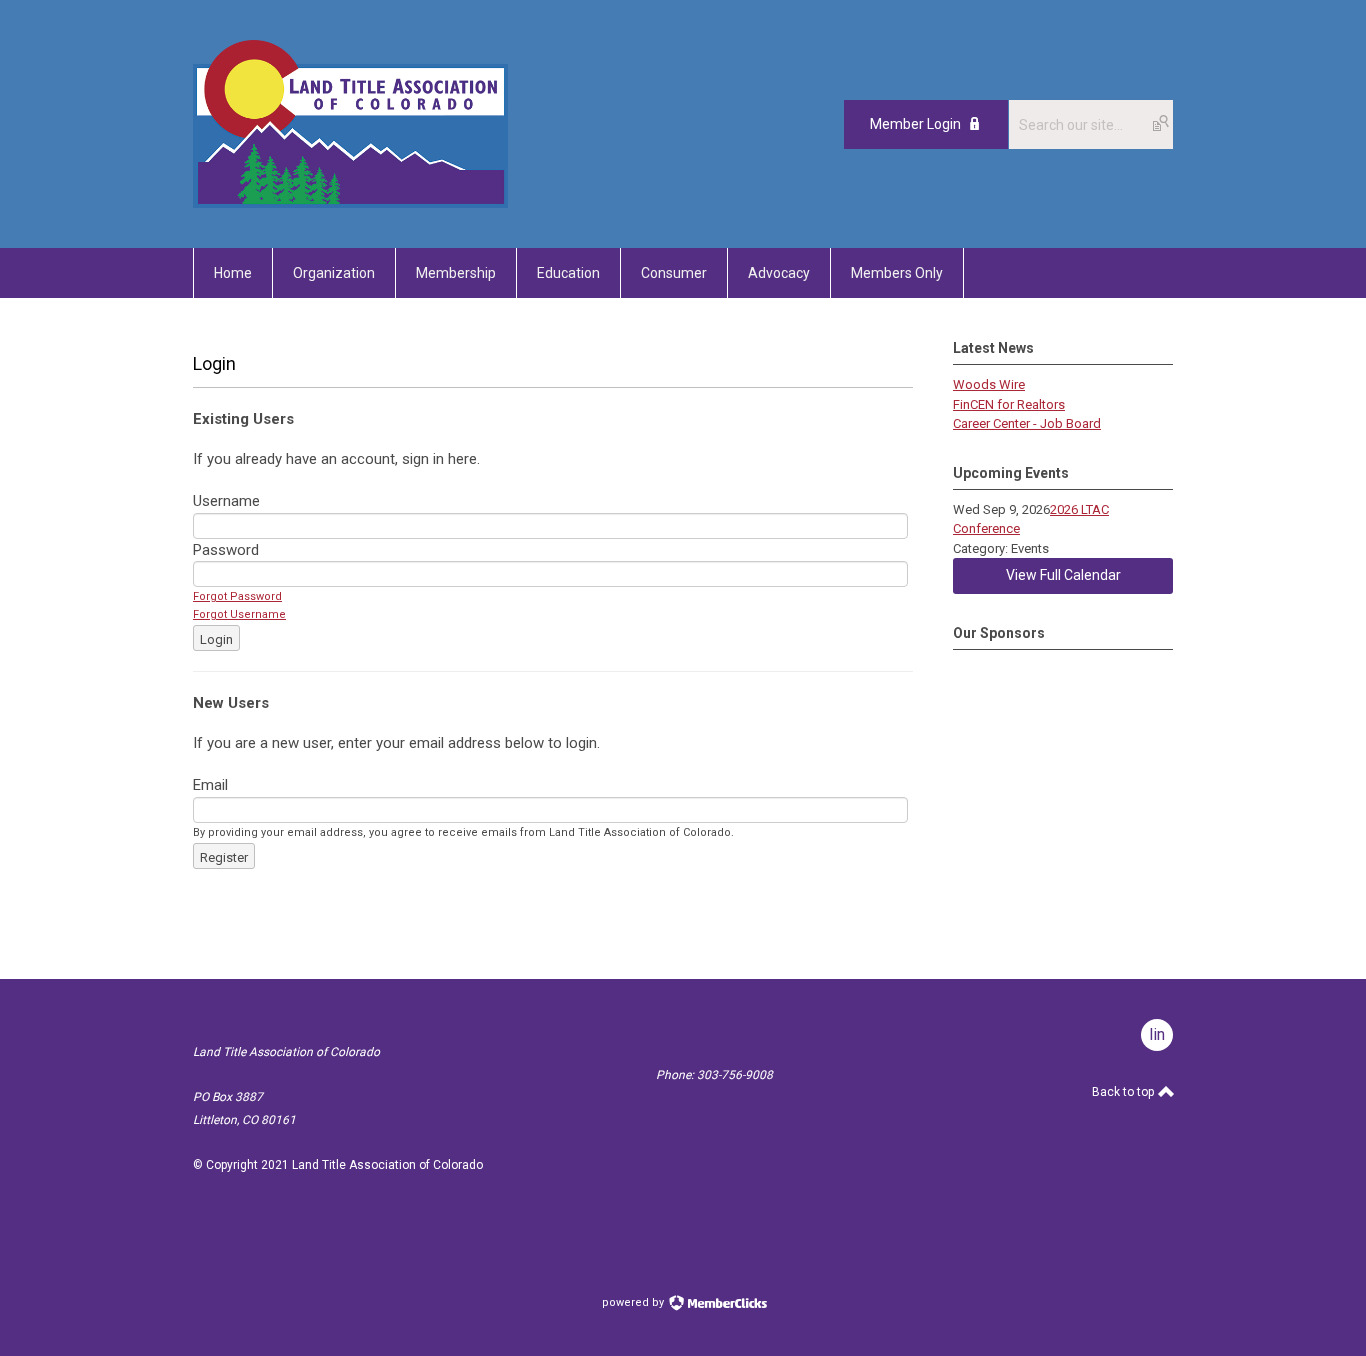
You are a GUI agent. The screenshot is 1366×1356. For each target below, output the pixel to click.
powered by (634, 1302)
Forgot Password (237, 596)
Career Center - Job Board (1027, 423)
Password (226, 550)
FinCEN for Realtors (1009, 404)
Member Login (915, 124)
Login (216, 639)
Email (210, 785)
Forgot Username (239, 614)
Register (224, 857)
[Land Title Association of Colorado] (350, 203)
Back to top (1124, 1092)
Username (226, 501)
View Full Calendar (1063, 575)
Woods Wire (989, 384)
